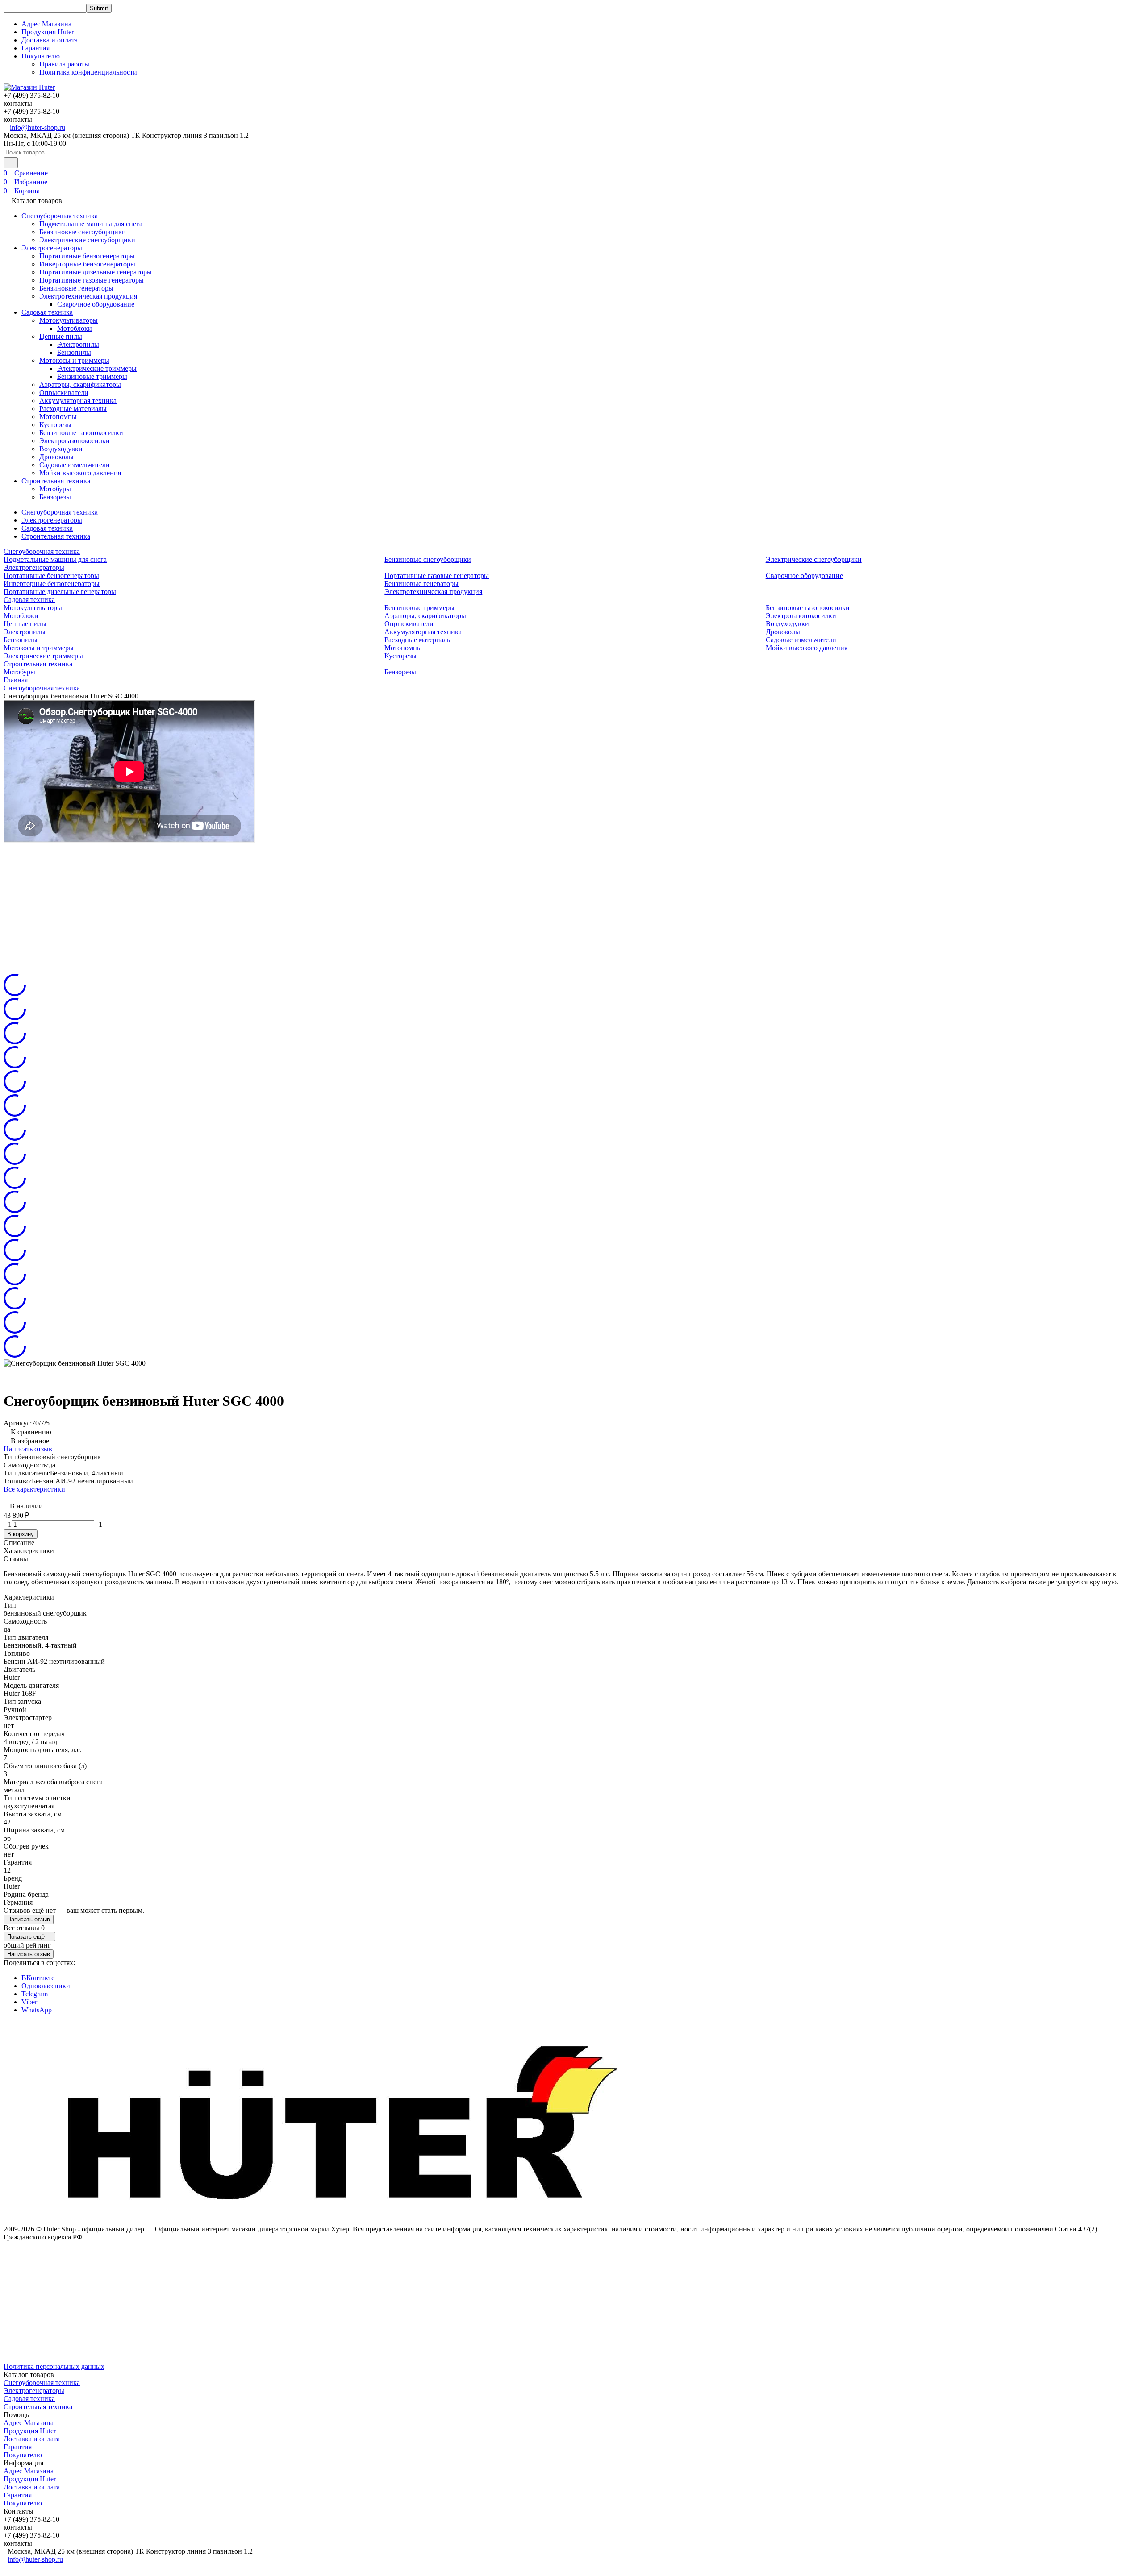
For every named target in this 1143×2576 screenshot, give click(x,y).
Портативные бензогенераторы (87, 256)
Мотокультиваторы (69, 320)
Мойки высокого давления (80, 473)
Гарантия (35, 48)
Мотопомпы (58, 417)
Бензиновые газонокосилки (81, 433)
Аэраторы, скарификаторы (80, 384)
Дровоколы (56, 457)
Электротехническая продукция (88, 296)
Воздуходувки (61, 449)
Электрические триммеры (97, 368)
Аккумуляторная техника (78, 401)
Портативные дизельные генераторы (96, 272)
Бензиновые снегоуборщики (83, 232)
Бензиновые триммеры (92, 376)
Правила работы (64, 64)
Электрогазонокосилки (75, 441)
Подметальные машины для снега (91, 224)
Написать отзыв (28, 1449)
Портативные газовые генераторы (92, 280)
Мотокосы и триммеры (74, 360)
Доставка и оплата (50, 40)
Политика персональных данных (54, 2366)
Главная (16, 680)
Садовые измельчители (75, 465)
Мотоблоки (75, 328)
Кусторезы (55, 425)
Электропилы (78, 344)
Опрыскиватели (64, 393)
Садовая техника (47, 312)
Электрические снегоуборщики (87, 240)
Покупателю (23, 2455)
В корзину (21, 1534)
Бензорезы (55, 497)
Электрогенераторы (52, 248)
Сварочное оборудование (96, 304)
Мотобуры (55, 489)
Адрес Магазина (46, 24)
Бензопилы (74, 352)
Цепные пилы (61, 336)
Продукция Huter (48, 32)
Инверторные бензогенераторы (87, 264)
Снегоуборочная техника (60, 216)
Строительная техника (56, 481)
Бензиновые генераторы (76, 288)
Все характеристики (34, 1489)
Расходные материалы (73, 409)
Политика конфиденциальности (88, 72)
